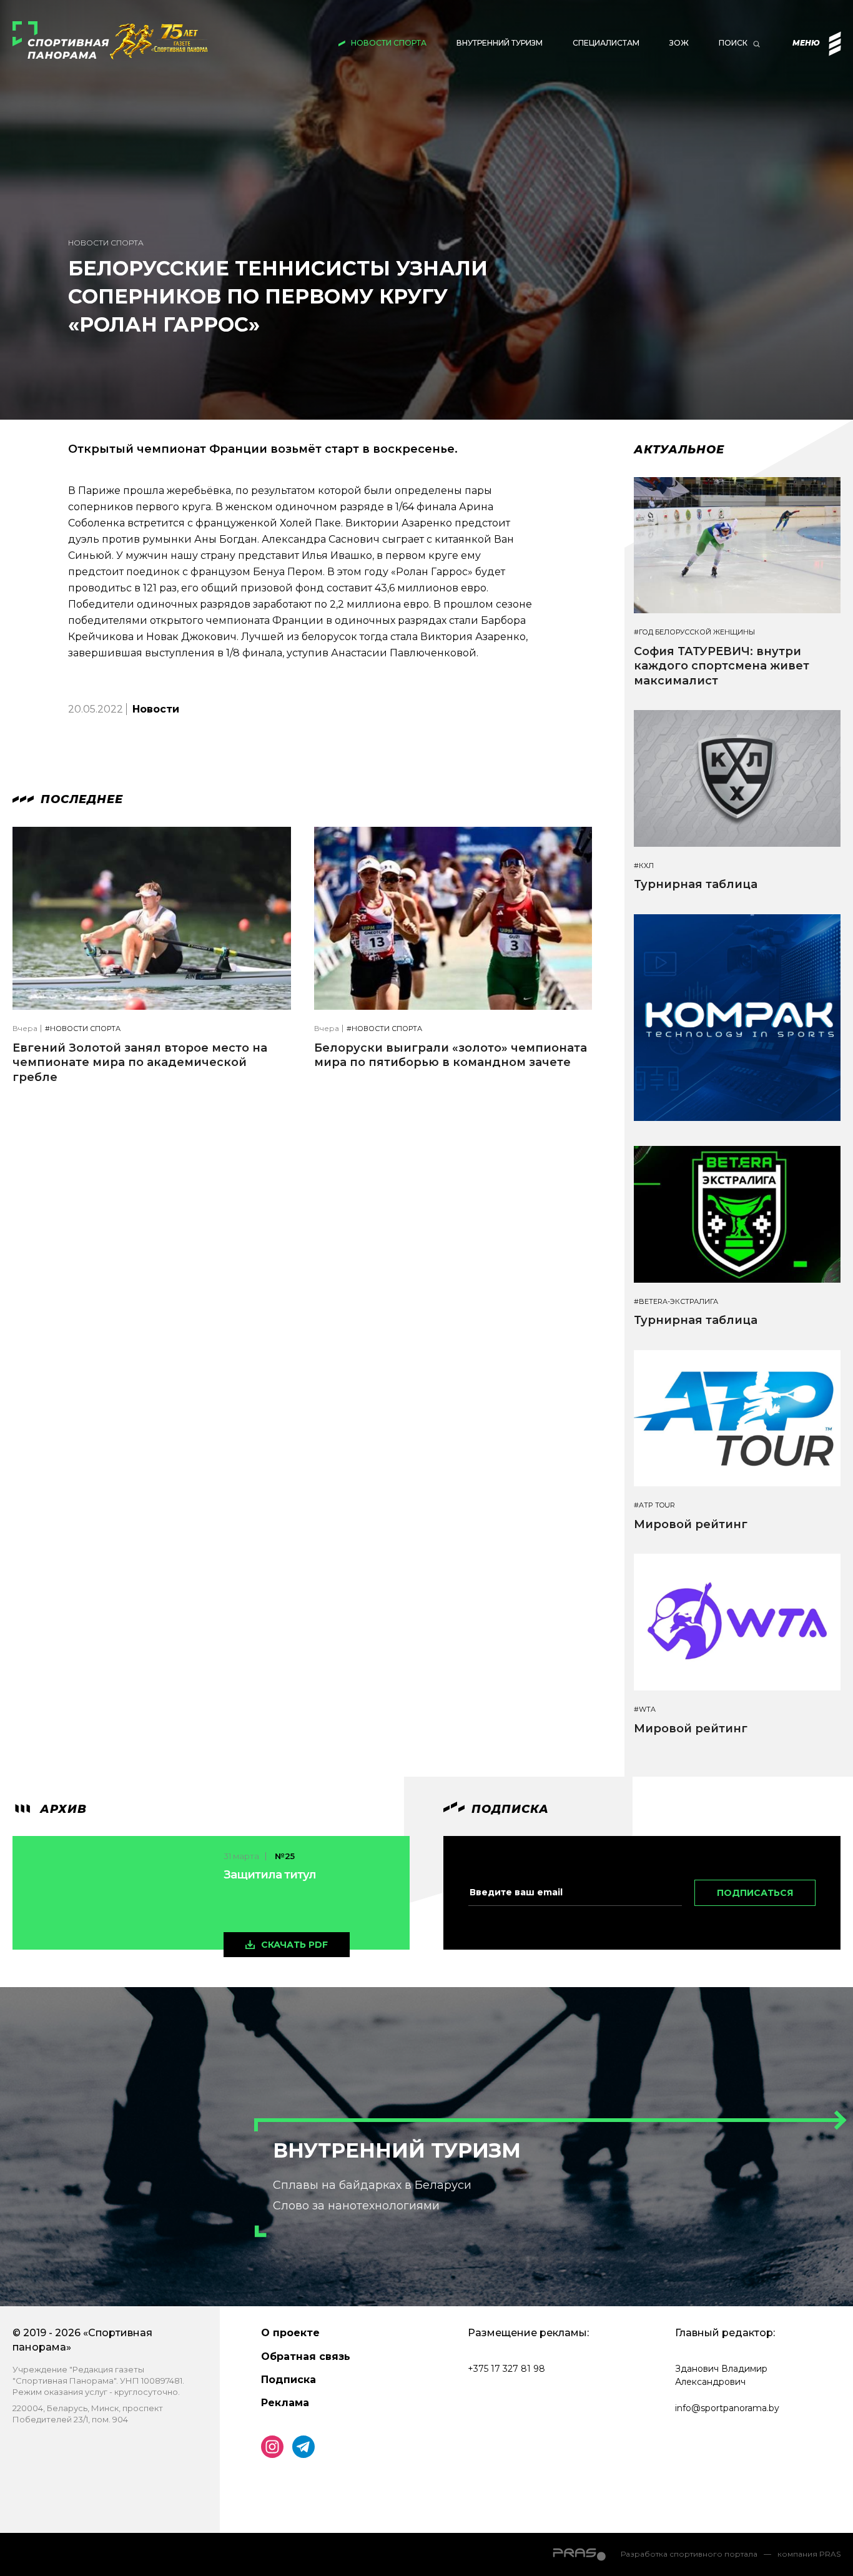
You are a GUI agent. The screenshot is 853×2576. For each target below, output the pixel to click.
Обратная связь (306, 2356)
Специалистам (606, 43)
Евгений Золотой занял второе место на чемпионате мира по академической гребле (140, 1063)
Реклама (285, 2403)
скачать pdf (294, 1945)
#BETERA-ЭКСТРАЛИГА (676, 1302)
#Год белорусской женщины (694, 632)
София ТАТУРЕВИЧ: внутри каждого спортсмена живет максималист (722, 666)
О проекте (290, 2333)
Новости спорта (389, 43)
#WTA (645, 1710)
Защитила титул (270, 1875)
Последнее (80, 799)
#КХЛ (644, 866)
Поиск (733, 43)
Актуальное (679, 450)
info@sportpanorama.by (727, 2408)
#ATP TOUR (654, 1505)
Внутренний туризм (500, 43)
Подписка (288, 2380)
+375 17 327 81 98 (506, 2369)
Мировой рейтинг (691, 1524)
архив (62, 1809)
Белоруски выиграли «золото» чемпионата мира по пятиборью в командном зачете (451, 1055)
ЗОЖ (679, 43)
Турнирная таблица (696, 884)
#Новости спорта (83, 1029)
